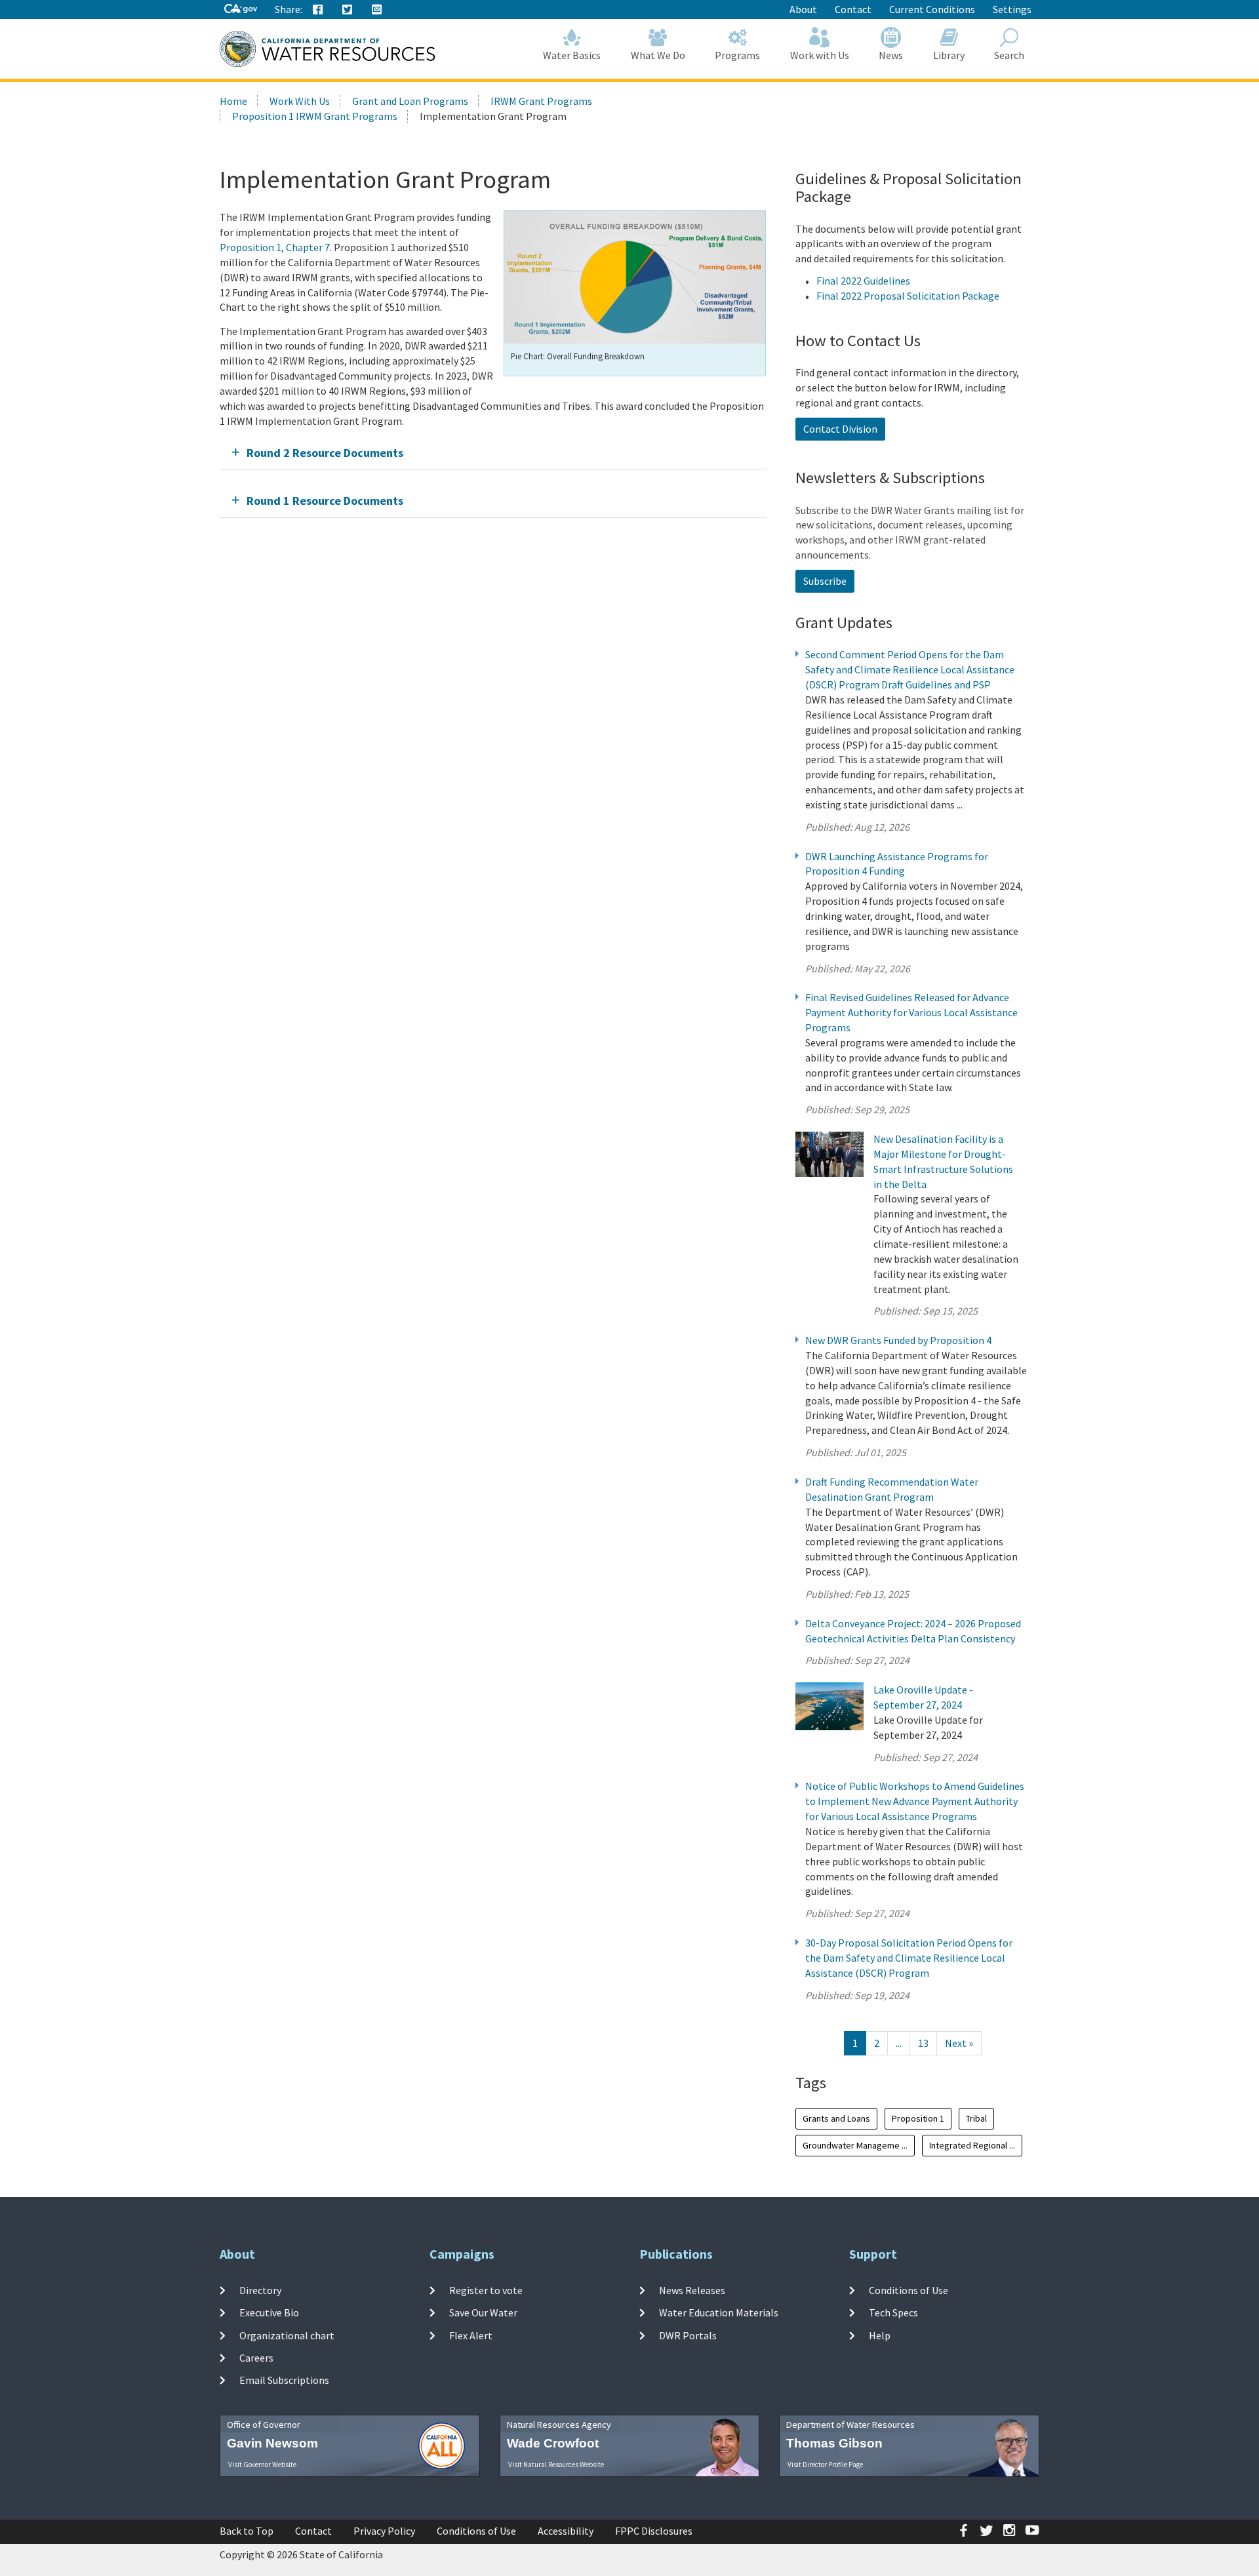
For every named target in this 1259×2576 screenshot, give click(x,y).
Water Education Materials (719, 2312)
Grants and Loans (836, 2118)
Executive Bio (269, 2312)
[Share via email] (377, 10)
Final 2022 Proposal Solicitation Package (908, 296)
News (891, 55)
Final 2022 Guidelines (863, 281)
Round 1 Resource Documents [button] (325, 501)
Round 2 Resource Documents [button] (325, 453)
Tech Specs (893, 2312)
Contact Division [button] (840, 429)
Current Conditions (932, 9)
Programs (737, 55)
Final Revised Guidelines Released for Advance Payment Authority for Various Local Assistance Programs (911, 1012)
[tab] (493, 453)
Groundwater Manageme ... (855, 2145)
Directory (260, 2290)
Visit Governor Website (262, 2465)
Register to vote (486, 2290)
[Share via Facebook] (318, 10)
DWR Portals (688, 2335)
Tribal (976, 2118)
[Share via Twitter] (348, 10)
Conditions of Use (909, 2290)
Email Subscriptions (284, 2380)
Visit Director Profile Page (825, 2465)
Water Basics (572, 55)
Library (949, 55)
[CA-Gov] (241, 10)
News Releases (692, 2290)
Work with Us (820, 55)
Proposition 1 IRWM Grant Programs (315, 116)
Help (880, 2335)
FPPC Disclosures (654, 2531)
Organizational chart (287, 2335)
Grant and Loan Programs (410, 101)
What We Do (658, 55)
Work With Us (300, 101)
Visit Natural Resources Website (556, 2465)
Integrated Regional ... (972, 2145)
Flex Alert (471, 2335)
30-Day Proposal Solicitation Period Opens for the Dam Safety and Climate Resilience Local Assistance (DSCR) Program (909, 1958)
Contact (853, 9)
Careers (256, 2358)
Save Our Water (483, 2312)
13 (923, 2043)
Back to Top (247, 2531)
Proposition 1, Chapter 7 (275, 247)
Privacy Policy (384, 2531)
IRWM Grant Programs (541, 101)
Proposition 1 (918, 2118)
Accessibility (566, 2531)
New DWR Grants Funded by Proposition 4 (898, 1340)
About (803, 9)
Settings (1012, 9)
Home (233, 101)
